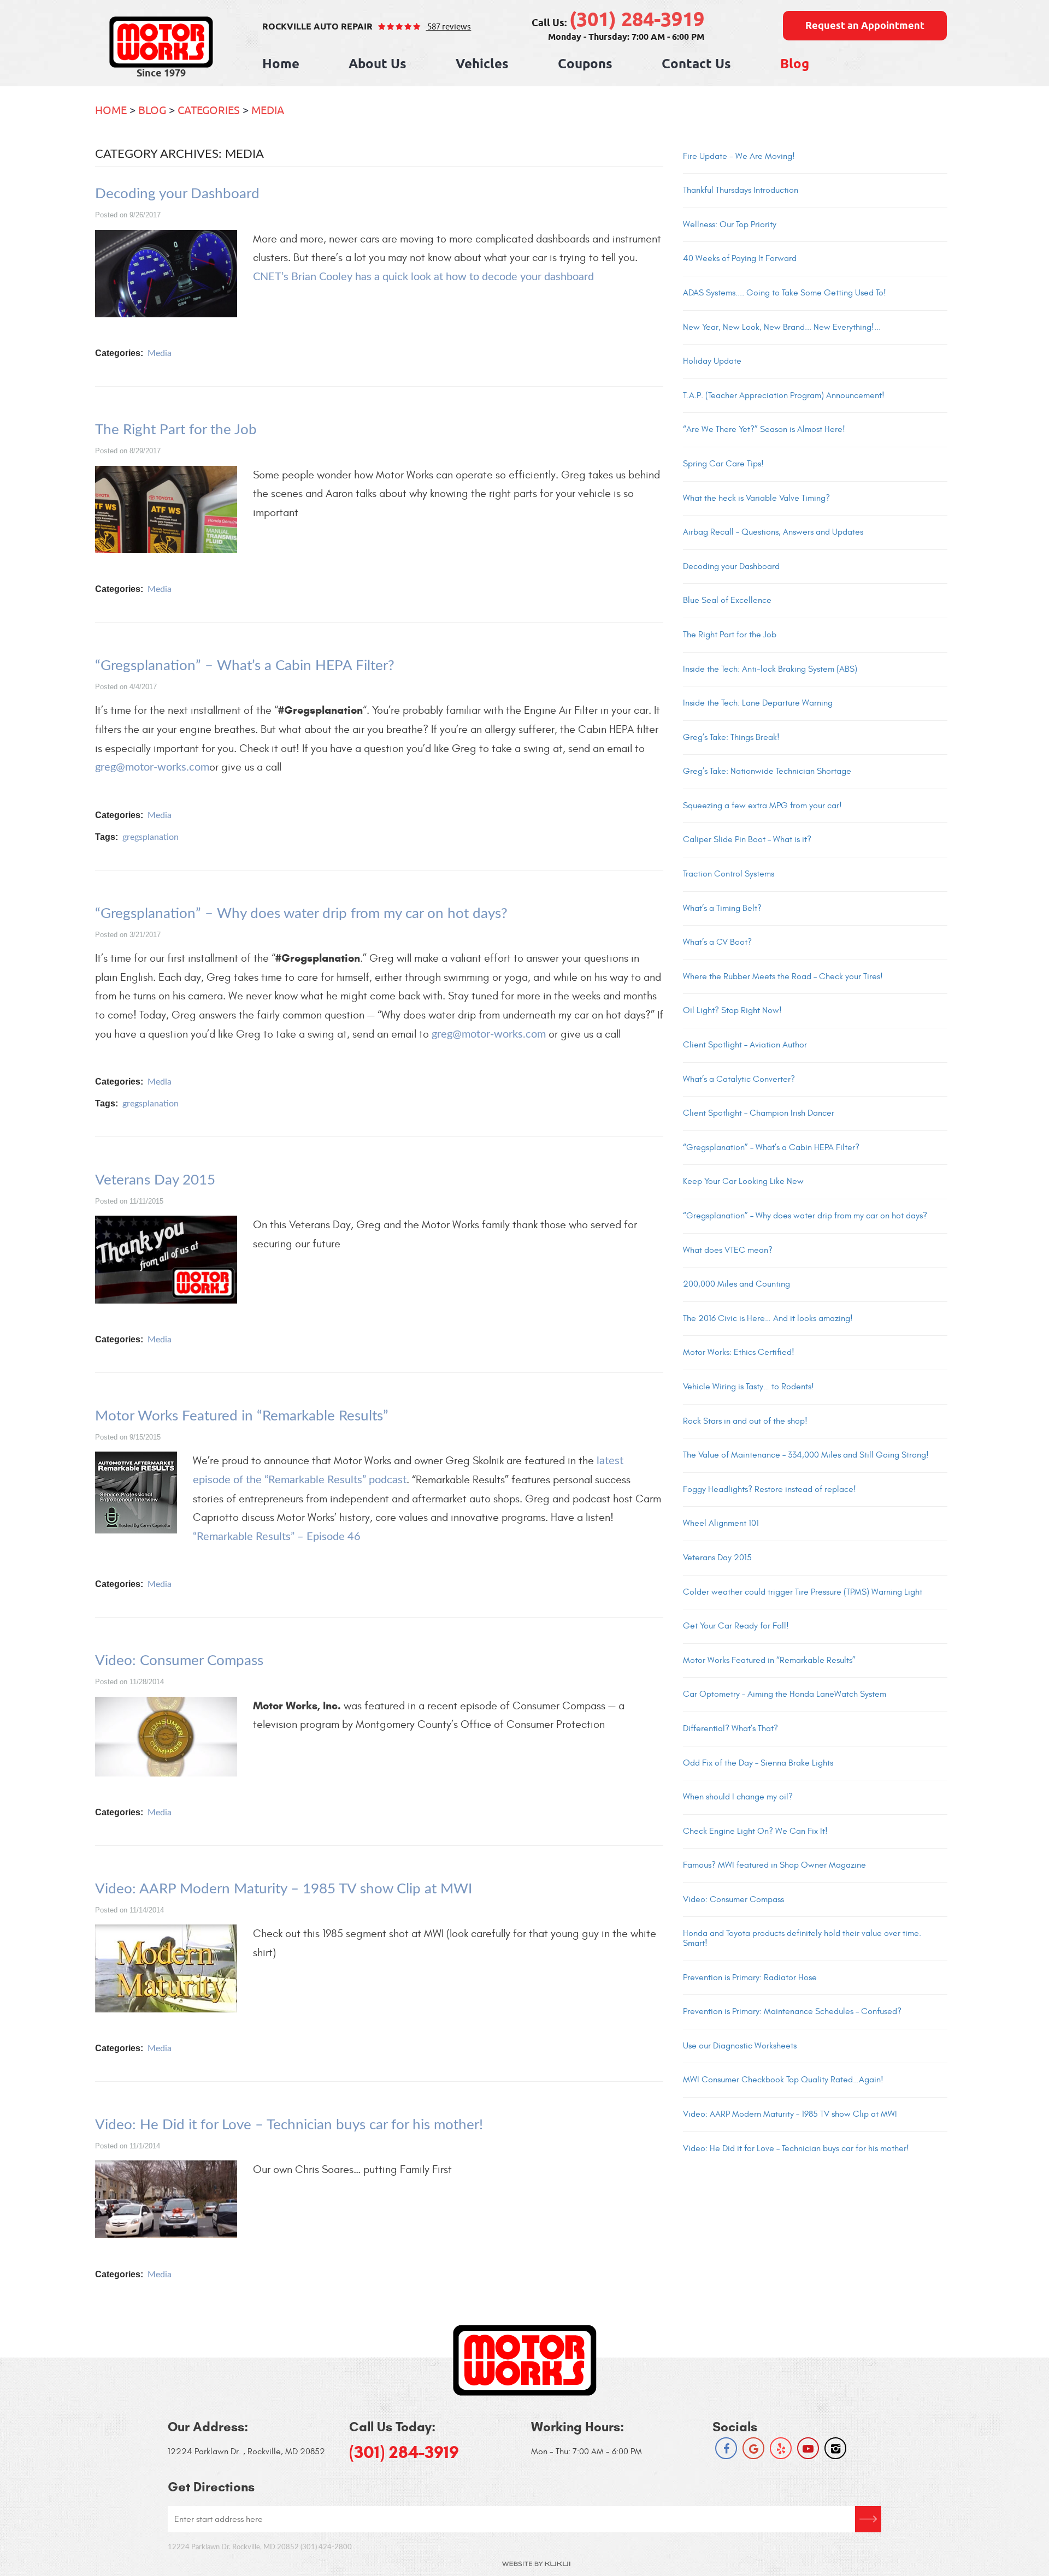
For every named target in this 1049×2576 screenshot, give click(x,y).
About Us (378, 65)
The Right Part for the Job (176, 430)
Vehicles (482, 65)
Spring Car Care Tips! (723, 464)
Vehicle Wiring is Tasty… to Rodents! (749, 1387)
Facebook (726, 2448)
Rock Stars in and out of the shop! (745, 1421)
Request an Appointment (865, 26)
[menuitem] (281, 65)
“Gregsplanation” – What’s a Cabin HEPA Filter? (245, 666)
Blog (795, 65)
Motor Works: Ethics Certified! (739, 1352)
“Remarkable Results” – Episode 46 (277, 1537)
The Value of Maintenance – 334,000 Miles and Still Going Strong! (806, 1455)
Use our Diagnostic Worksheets (740, 2046)
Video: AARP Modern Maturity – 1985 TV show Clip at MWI (284, 1889)
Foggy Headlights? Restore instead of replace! (770, 1489)
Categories (209, 110)
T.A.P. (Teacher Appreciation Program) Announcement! (784, 395)
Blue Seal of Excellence (727, 600)
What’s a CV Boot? (717, 942)
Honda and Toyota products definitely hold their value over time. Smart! (802, 1938)
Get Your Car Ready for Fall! (736, 1626)
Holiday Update (712, 361)
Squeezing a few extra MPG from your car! (762, 806)
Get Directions (868, 2519)
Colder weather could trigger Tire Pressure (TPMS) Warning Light (803, 1592)
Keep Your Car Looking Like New (743, 1181)
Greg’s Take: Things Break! (731, 737)
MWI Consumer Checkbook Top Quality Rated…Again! (783, 2080)
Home (281, 65)
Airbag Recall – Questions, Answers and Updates (773, 532)
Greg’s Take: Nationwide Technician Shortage (767, 771)
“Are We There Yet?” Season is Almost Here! (764, 429)
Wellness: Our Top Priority (730, 224)
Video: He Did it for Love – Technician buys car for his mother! (289, 2125)
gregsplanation (151, 837)
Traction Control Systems (729, 874)
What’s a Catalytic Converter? (739, 1079)
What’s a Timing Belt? (722, 908)
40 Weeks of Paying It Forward (740, 258)
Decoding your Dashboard (177, 194)
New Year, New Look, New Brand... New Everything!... (782, 327)
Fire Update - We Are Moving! (739, 156)
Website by (536, 2564)
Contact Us (696, 65)
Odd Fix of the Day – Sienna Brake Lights (758, 1763)
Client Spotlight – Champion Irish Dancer (759, 1113)
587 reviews (448, 26)
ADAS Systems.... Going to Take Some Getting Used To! (785, 293)
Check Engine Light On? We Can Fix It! (755, 1831)
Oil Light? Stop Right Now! (732, 1010)
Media (268, 110)
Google (753, 2448)
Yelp (781, 2448)
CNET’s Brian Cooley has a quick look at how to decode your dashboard (423, 277)
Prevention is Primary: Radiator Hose (750, 1977)
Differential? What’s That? (730, 1728)
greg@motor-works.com (152, 767)
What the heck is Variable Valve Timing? (756, 498)
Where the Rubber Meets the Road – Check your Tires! (783, 976)
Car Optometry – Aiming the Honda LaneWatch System (785, 1694)
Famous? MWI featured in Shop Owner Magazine (774, 1865)
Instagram (835, 2448)
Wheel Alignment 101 (721, 1523)
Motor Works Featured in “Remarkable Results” (242, 1416)
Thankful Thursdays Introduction (741, 190)
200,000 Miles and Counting (736, 1284)
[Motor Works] (161, 42)
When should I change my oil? (738, 1797)
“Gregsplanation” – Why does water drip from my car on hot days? (301, 914)
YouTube (808, 2448)
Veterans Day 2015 (155, 1180)
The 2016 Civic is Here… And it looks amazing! (768, 1318)
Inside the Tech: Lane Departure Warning (758, 703)
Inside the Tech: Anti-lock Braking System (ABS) (770, 669)
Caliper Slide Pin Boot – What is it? (747, 839)
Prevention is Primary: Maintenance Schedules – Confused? (792, 2011)
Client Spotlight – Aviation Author (745, 1045)
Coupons (585, 65)
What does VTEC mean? (728, 1250)
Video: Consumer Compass (179, 1661)
